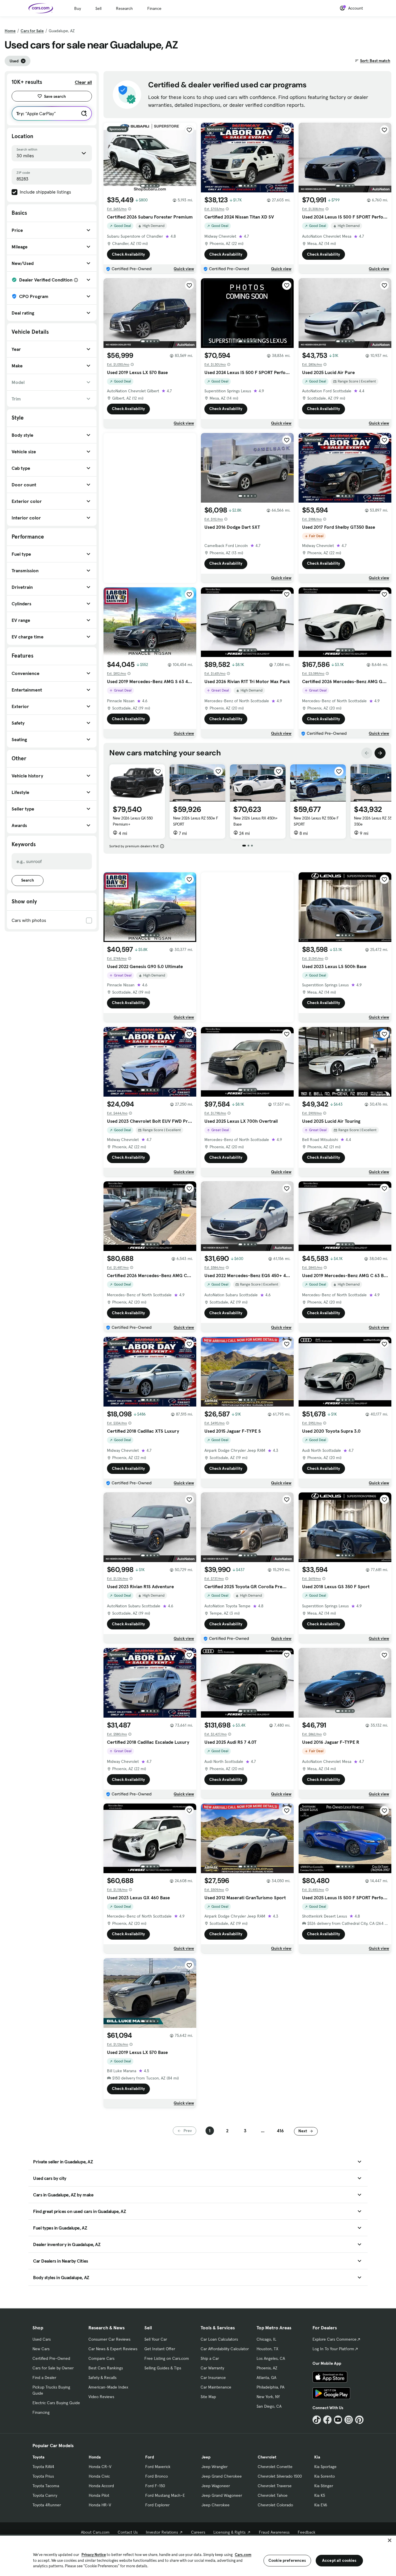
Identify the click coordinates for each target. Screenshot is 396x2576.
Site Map (208, 2397)
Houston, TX (267, 2349)
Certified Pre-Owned (51, 2358)
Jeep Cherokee (216, 2505)
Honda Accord (101, 2486)
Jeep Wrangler (215, 2467)
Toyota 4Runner (47, 2505)
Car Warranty (212, 2368)
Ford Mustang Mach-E (165, 2495)
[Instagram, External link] (349, 2420)
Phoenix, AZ (267, 2368)
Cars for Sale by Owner (53, 2368)
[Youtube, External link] (338, 2420)
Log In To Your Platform (333, 2349)
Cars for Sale (32, 31)
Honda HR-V (100, 2505)
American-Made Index (108, 2387)
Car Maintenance (216, 2387)
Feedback (307, 2532)
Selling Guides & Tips (163, 2368)
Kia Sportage (325, 2467)
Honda (95, 2457)
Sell (98, 8)
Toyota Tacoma (46, 2486)
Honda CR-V (100, 2467)
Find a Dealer (44, 2378)
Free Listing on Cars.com (167, 2358)
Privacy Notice (94, 2555)
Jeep (206, 2457)
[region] (198, 2555)
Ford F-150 (155, 2486)
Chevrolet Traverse (275, 2486)
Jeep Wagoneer (216, 2486)
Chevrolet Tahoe (273, 2495)
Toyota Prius (43, 2476)
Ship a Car (210, 2358)
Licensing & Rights (229, 2532)
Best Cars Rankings (106, 2368)
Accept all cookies (339, 2560)
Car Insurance (213, 2378)
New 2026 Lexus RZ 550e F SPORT (196, 821)
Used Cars (42, 2339)
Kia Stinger (324, 2486)
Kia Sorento (325, 2476)
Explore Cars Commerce (335, 2339)
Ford (150, 2457)
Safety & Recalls (102, 2378)
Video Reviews (101, 2397)
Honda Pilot (99, 2495)
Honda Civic (99, 2476)
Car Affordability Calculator (225, 2349)
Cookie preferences (287, 2560)
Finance (154, 8)
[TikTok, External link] (317, 2420)
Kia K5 (320, 2495)
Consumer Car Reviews (109, 2339)
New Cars (41, 2349)
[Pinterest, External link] (359, 2420)
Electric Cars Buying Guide (56, 2403)
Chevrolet (267, 2457)
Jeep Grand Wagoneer (222, 2495)
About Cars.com (95, 2532)
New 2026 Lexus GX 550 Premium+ (133, 821)
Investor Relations (162, 2532)
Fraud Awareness (274, 2532)
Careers (198, 2532)
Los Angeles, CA (271, 2358)
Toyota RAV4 (43, 2467)
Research (124, 8)
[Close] (390, 2540)
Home (10, 31)
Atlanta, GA (266, 2378)
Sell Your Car (156, 2339)
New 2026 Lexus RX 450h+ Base (256, 821)
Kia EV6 (321, 2505)
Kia (317, 2457)
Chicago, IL (266, 2339)
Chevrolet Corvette (275, 2467)
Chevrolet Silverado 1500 (280, 2476)
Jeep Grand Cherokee (222, 2476)
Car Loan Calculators (219, 2339)
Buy (78, 8)
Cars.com (243, 2555)
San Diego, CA (269, 2406)
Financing (41, 2412)
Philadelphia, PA (270, 2387)
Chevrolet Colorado (275, 2505)
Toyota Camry (45, 2495)
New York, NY (268, 2397)
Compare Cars (101, 2358)
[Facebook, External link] (327, 2420)
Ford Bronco (157, 2476)
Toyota (38, 2457)
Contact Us (128, 2532)
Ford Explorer (157, 2505)
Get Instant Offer (160, 2349)
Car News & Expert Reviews (113, 2349)
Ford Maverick (158, 2467)
